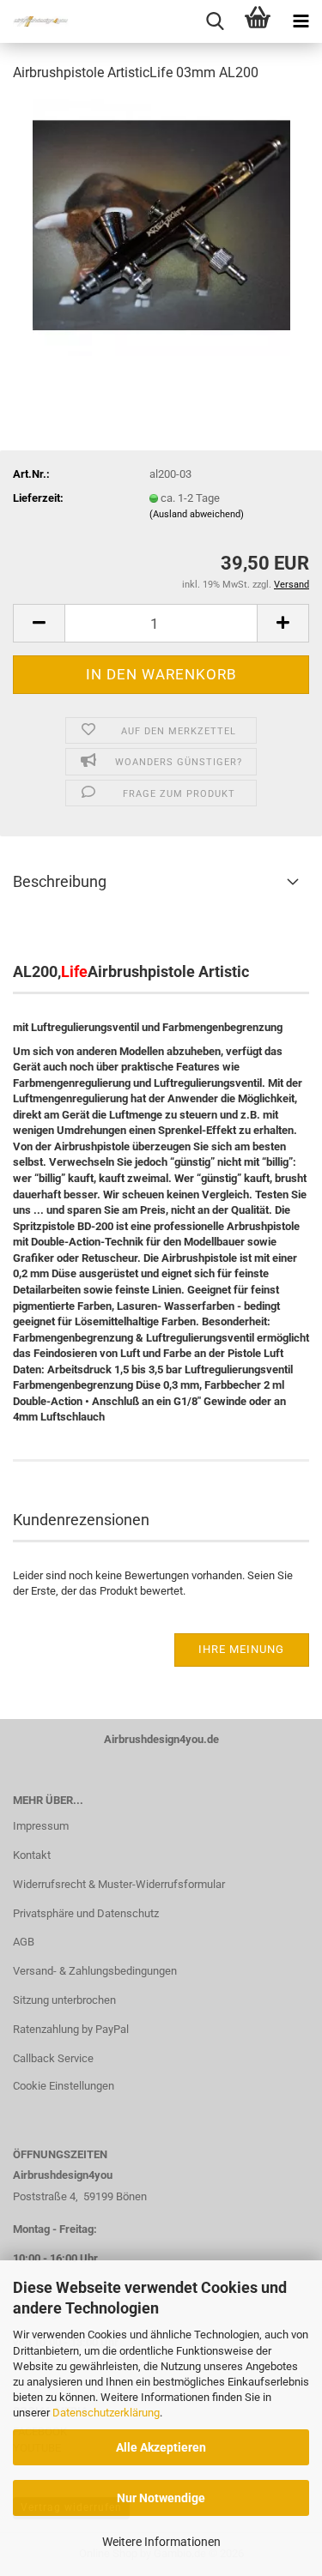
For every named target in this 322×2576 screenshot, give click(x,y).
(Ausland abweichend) (197, 514)
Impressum (41, 1826)
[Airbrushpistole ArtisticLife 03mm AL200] (161, 226)
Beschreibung (60, 881)
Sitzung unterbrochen (64, 2000)
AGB (24, 1942)
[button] (39, 623)
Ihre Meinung (241, 1649)
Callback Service (53, 2058)
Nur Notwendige (161, 2498)
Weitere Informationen (161, 2542)
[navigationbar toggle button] (301, 21)
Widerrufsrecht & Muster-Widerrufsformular (119, 1884)
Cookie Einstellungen (64, 2086)
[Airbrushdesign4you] (34, 21)
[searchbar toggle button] (215, 21)
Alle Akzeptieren (161, 2447)
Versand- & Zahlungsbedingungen (95, 1971)
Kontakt (32, 1855)
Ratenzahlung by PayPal (71, 2029)
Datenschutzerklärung (106, 2413)
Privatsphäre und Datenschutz (86, 1913)
